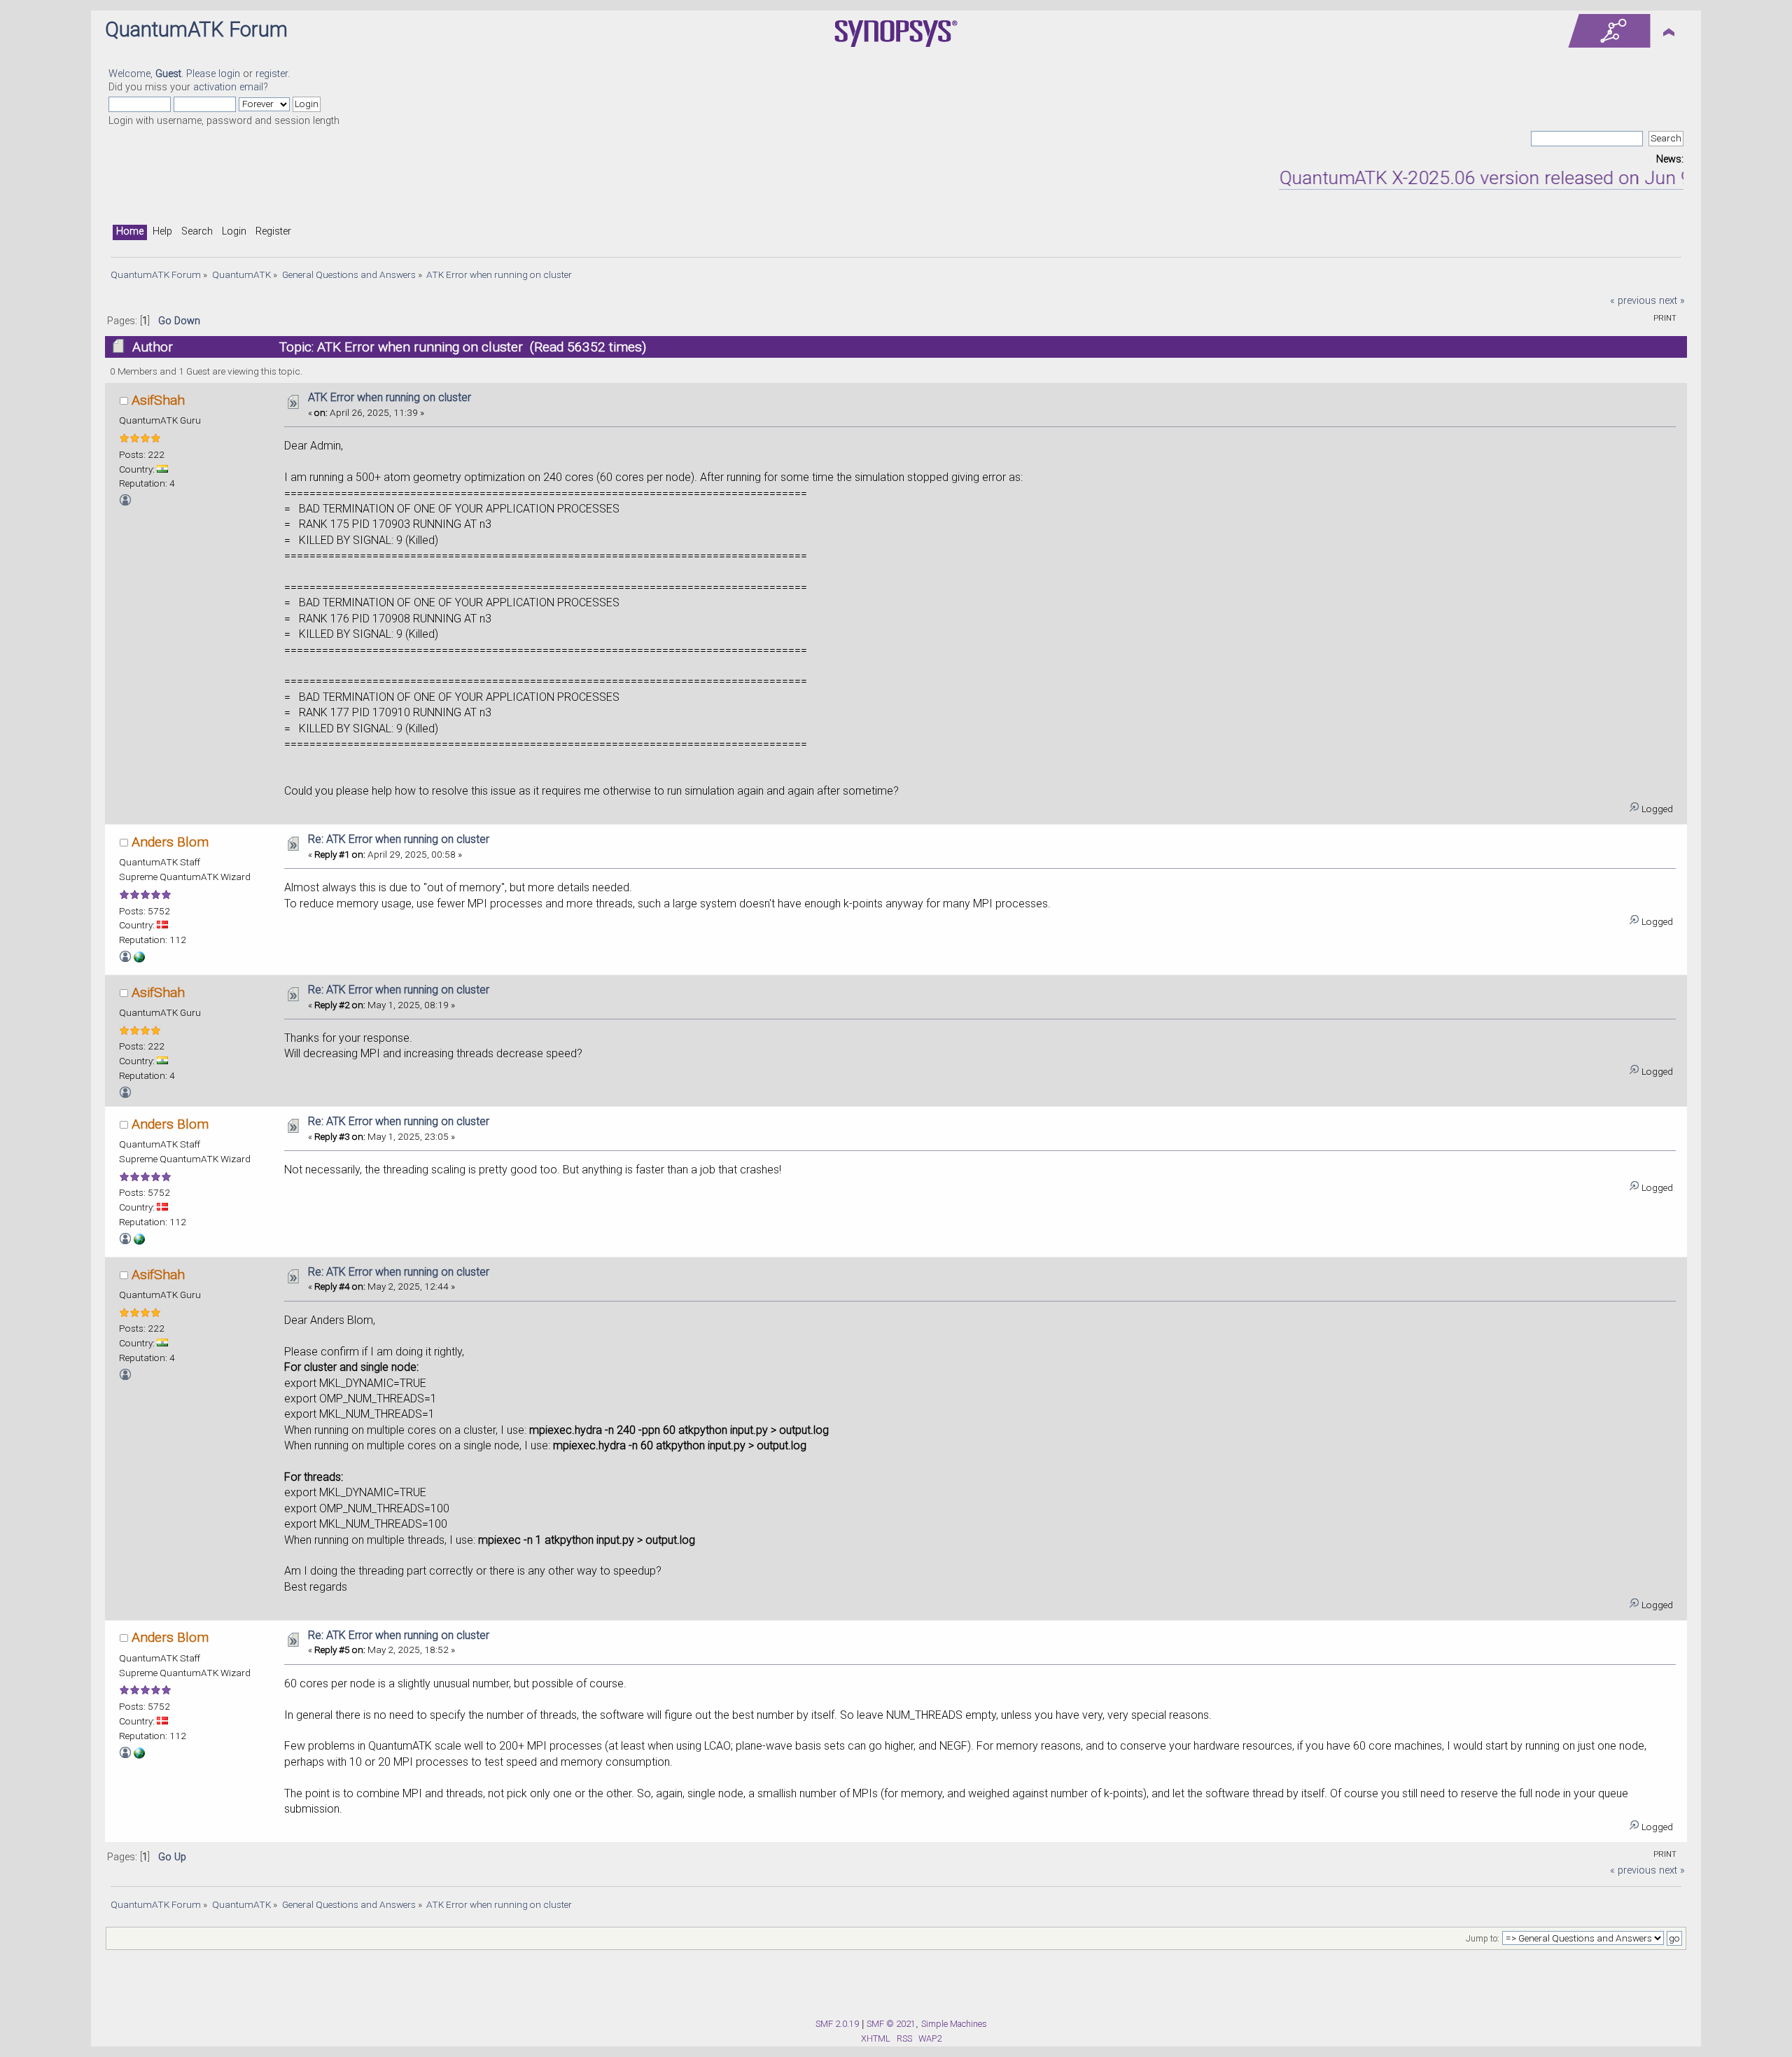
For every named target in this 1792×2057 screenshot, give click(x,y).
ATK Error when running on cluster (390, 397)
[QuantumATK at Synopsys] (139, 959)
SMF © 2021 (891, 2024)
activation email (228, 87)
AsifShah (158, 400)
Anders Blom (170, 842)
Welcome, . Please (163, 74)
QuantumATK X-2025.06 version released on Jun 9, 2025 (1468, 178)
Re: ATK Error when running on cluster (399, 839)
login (229, 74)
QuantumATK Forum (196, 29)
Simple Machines (954, 2024)
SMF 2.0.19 (837, 2024)
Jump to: (1483, 1939)
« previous (1633, 301)
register (272, 74)
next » (1672, 301)
